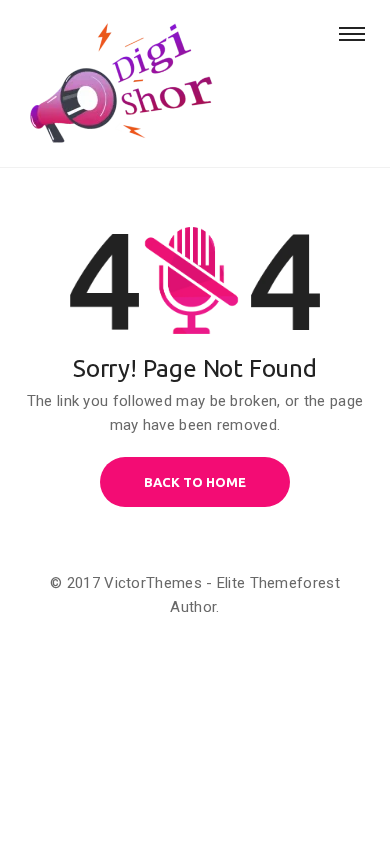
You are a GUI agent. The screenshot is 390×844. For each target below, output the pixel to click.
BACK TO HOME (195, 482)
